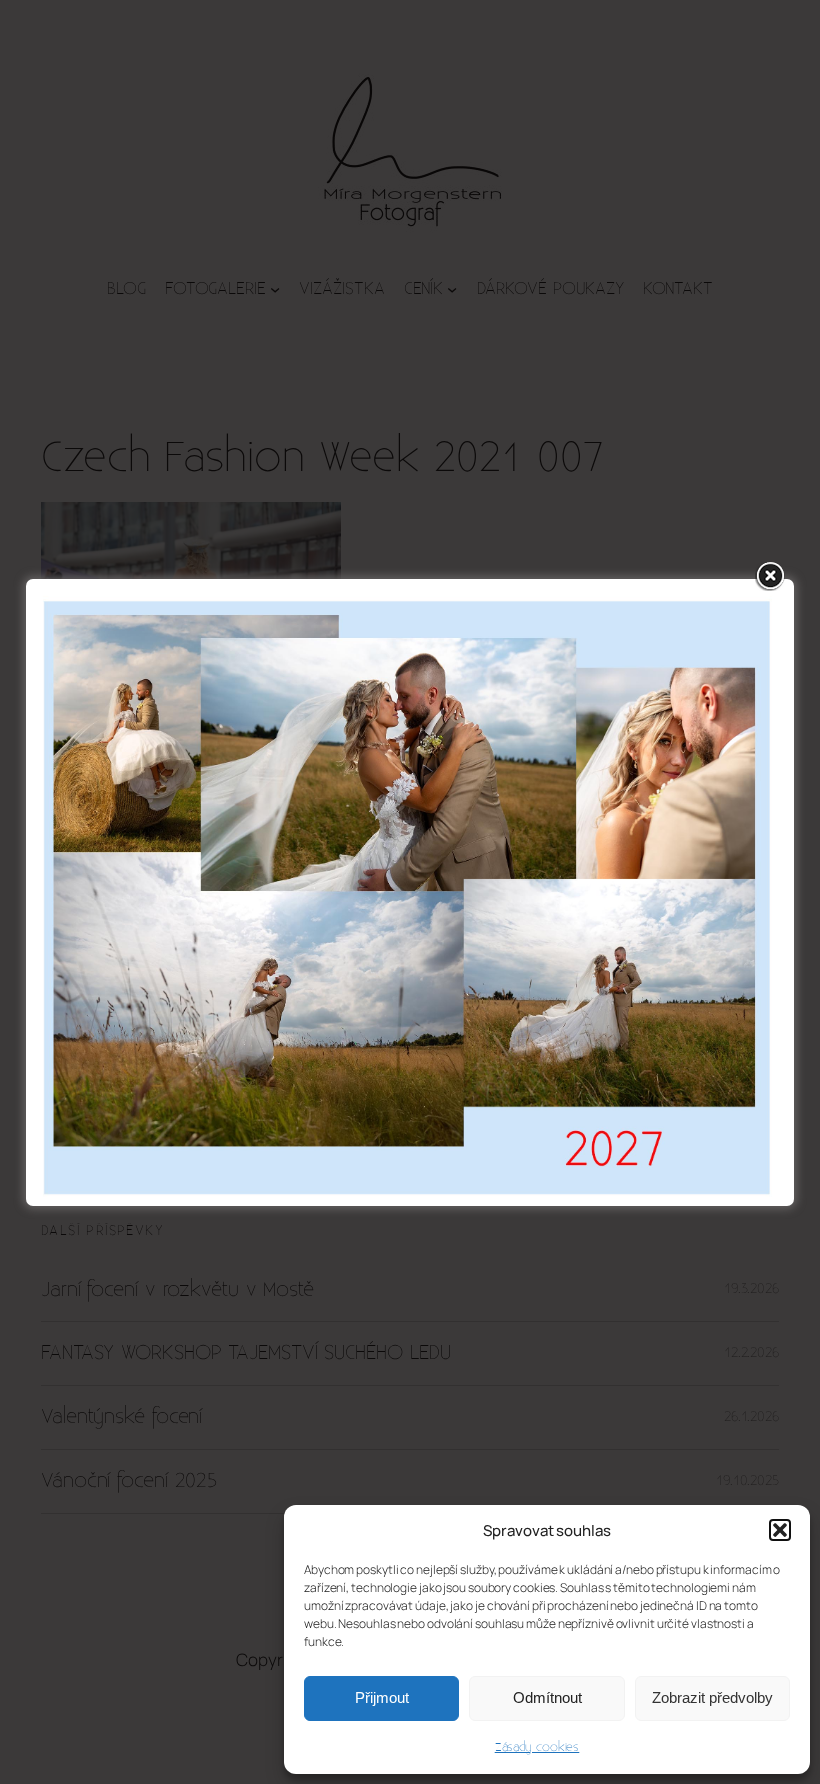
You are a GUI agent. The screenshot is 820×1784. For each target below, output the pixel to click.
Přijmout (382, 1697)
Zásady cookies (537, 1747)
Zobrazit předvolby (712, 1697)
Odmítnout (547, 1697)
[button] (780, 1530)
